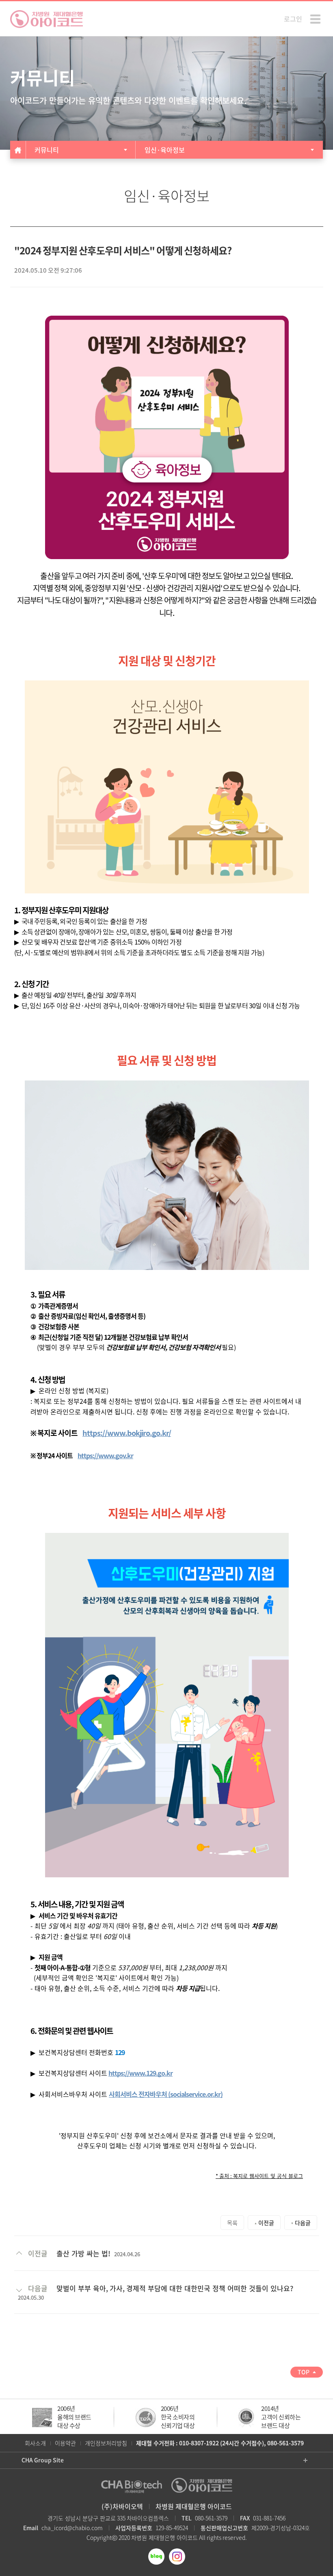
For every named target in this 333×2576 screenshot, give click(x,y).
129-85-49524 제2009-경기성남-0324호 (213, 2528)
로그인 (293, 19)
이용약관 (65, 2443)
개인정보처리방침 (106, 2443)
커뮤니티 (47, 150)
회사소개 (35, 2443)
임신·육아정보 (165, 150)
